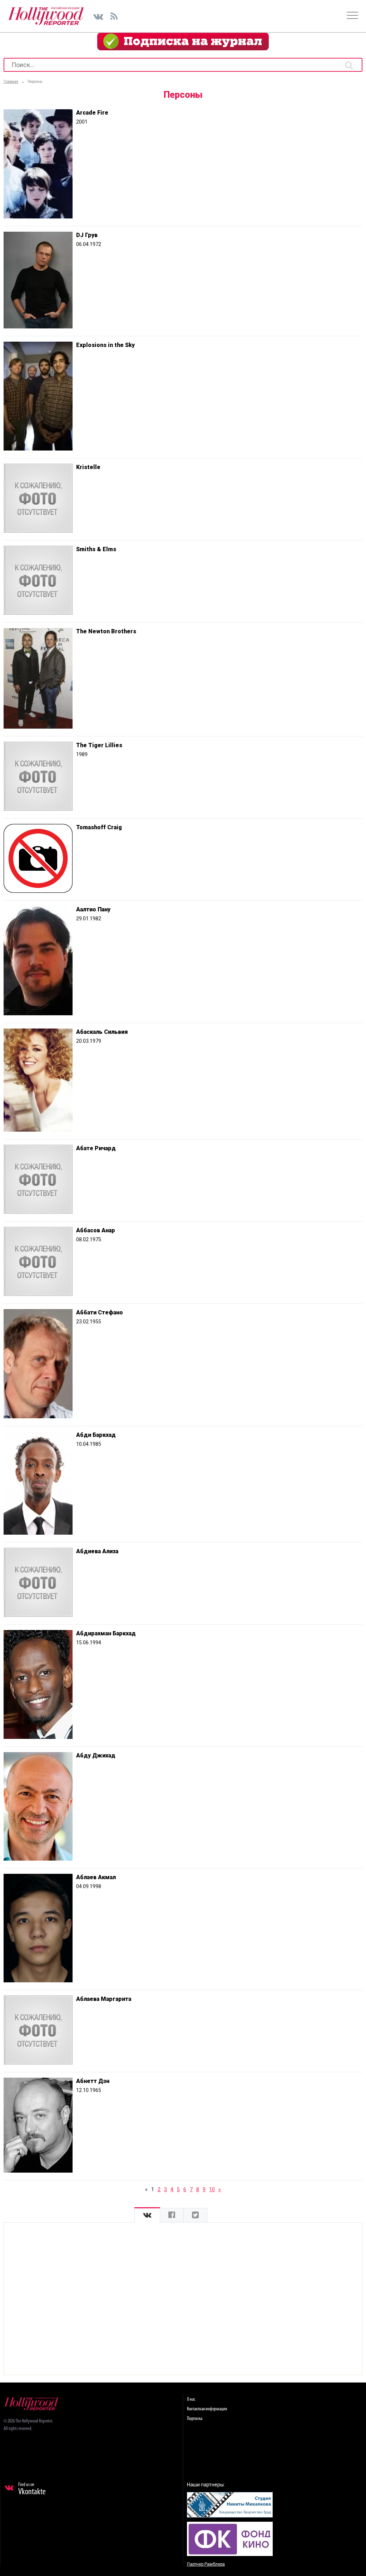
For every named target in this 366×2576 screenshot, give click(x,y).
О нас (191, 2399)
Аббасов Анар (96, 1230)
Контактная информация (207, 2409)
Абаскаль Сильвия (102, 1032)
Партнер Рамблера (206, 2564)
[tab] (147, 2215)
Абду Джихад (96, 1755)
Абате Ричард (96, 1148)
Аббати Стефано (100, 1312)
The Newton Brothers (106, 631)
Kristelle (88, 467)
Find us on (32, 2489)
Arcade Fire (92, 113)
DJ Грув (87, 235)
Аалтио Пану (93, 909)
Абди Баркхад (96, 1435)
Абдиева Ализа (97, 1551)
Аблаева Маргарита (104, 1999)
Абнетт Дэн (93, 2081)
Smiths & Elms (96, 549)
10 (212, 2189)
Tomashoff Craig (99, 827)
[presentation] (147, 2215)
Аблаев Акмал (96, 1877)
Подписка (195, 2419)
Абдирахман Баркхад (106, 1633)
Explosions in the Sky (105, 345)
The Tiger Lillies (99, 745)
